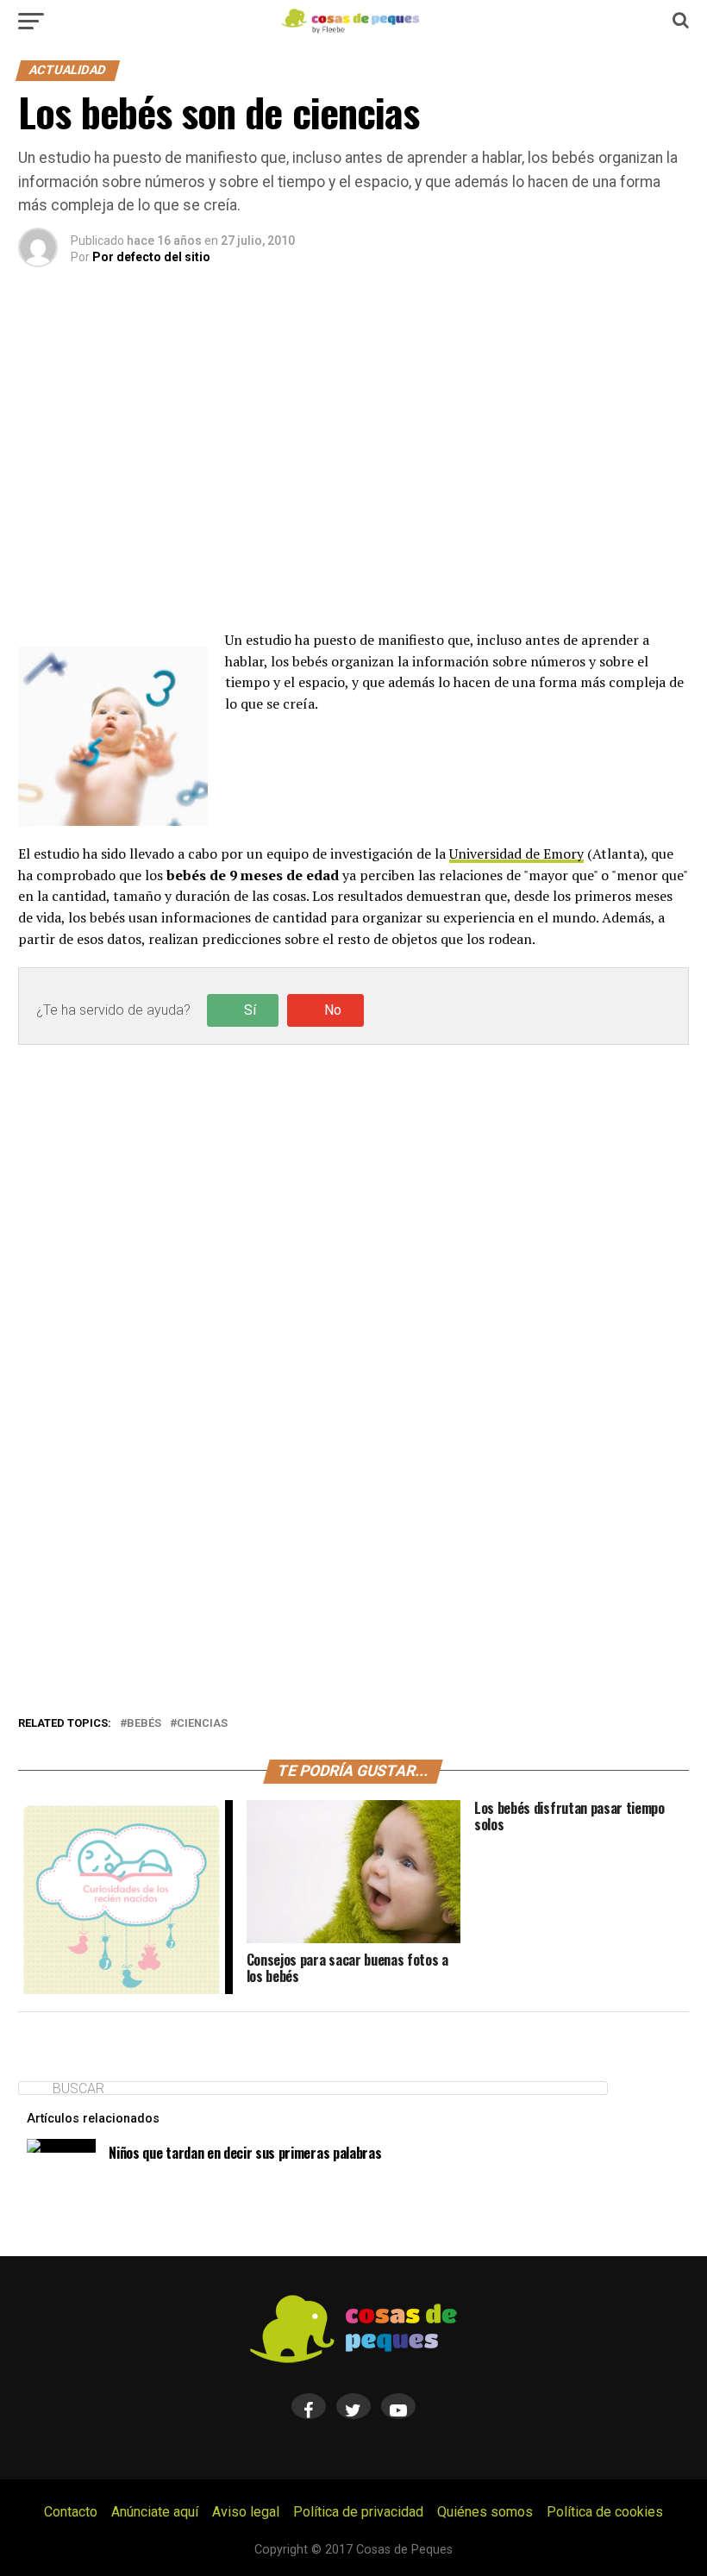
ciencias (202, 1724)
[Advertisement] (353, 470)
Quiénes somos (485, 2512)
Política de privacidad (358, 2512)
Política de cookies (605, 2512)
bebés (144, 1724)
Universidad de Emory (516, 853)
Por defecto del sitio (151, 257)
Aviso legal (246, 2512)
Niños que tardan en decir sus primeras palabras (245, 2153)
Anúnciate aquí (155, 2512)
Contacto (71, 2512)
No (333, 1010)
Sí (250, 1010)
